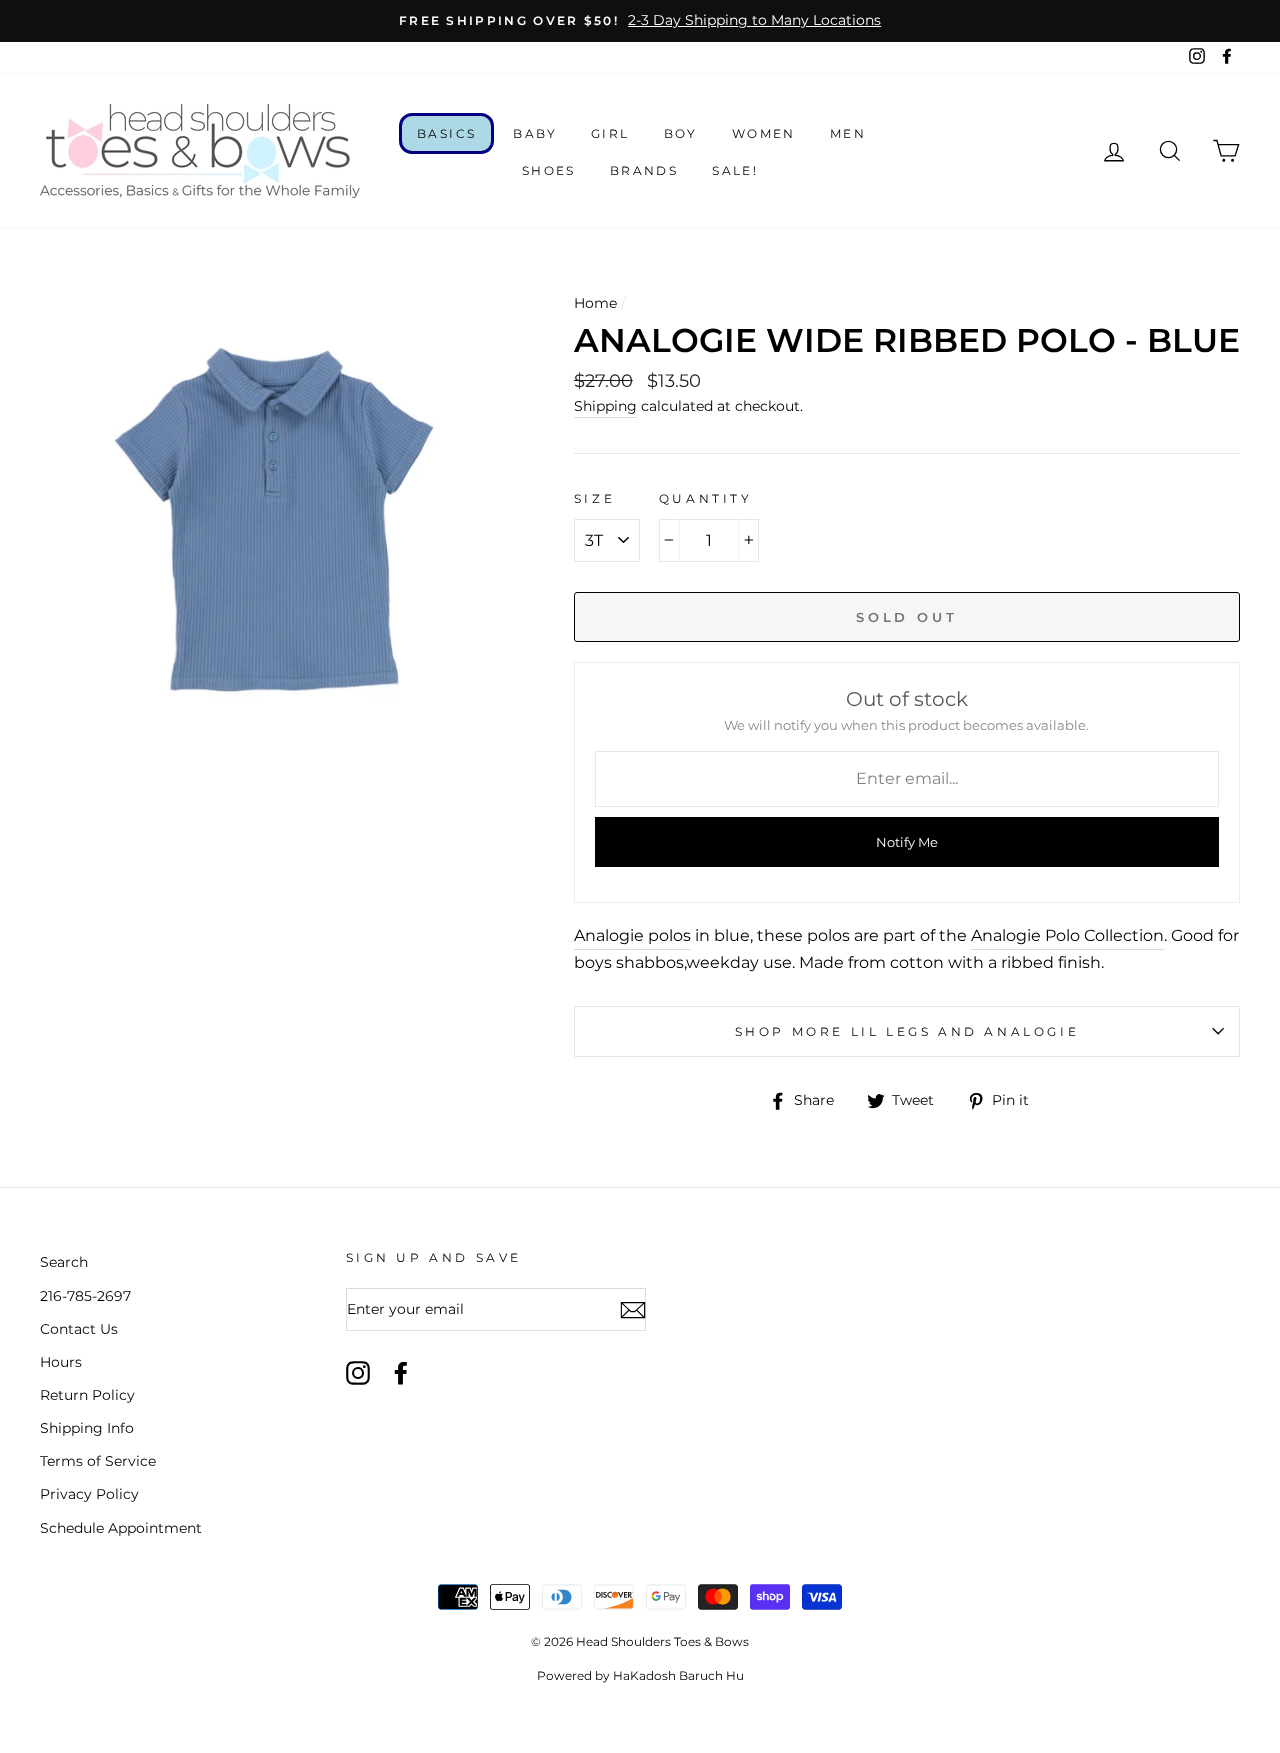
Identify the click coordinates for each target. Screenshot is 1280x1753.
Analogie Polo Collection (1067, 935)
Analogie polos (632, 935)
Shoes (549, 170)
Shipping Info (87, 1428)
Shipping (605, 406)
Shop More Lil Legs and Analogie (907, 1031)
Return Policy (87, 1395)
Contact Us (79, 1329)
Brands (644, 170)
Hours (61, 1362)
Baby (535, 133)
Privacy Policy (89, 1494)
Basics (446, 133)
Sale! (735, 170)
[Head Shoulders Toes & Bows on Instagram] (358, 1373)
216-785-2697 (85, 1296)
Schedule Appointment (121, 1528)
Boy (681, 133)
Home (595, 303)
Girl (610, 133)
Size (594, 498)
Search (64, 1262)
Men (848, 133)
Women (764, 133)
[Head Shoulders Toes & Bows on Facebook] (401, 1373)
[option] (640, 21)
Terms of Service (98, 1461)
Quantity (706, 498)
